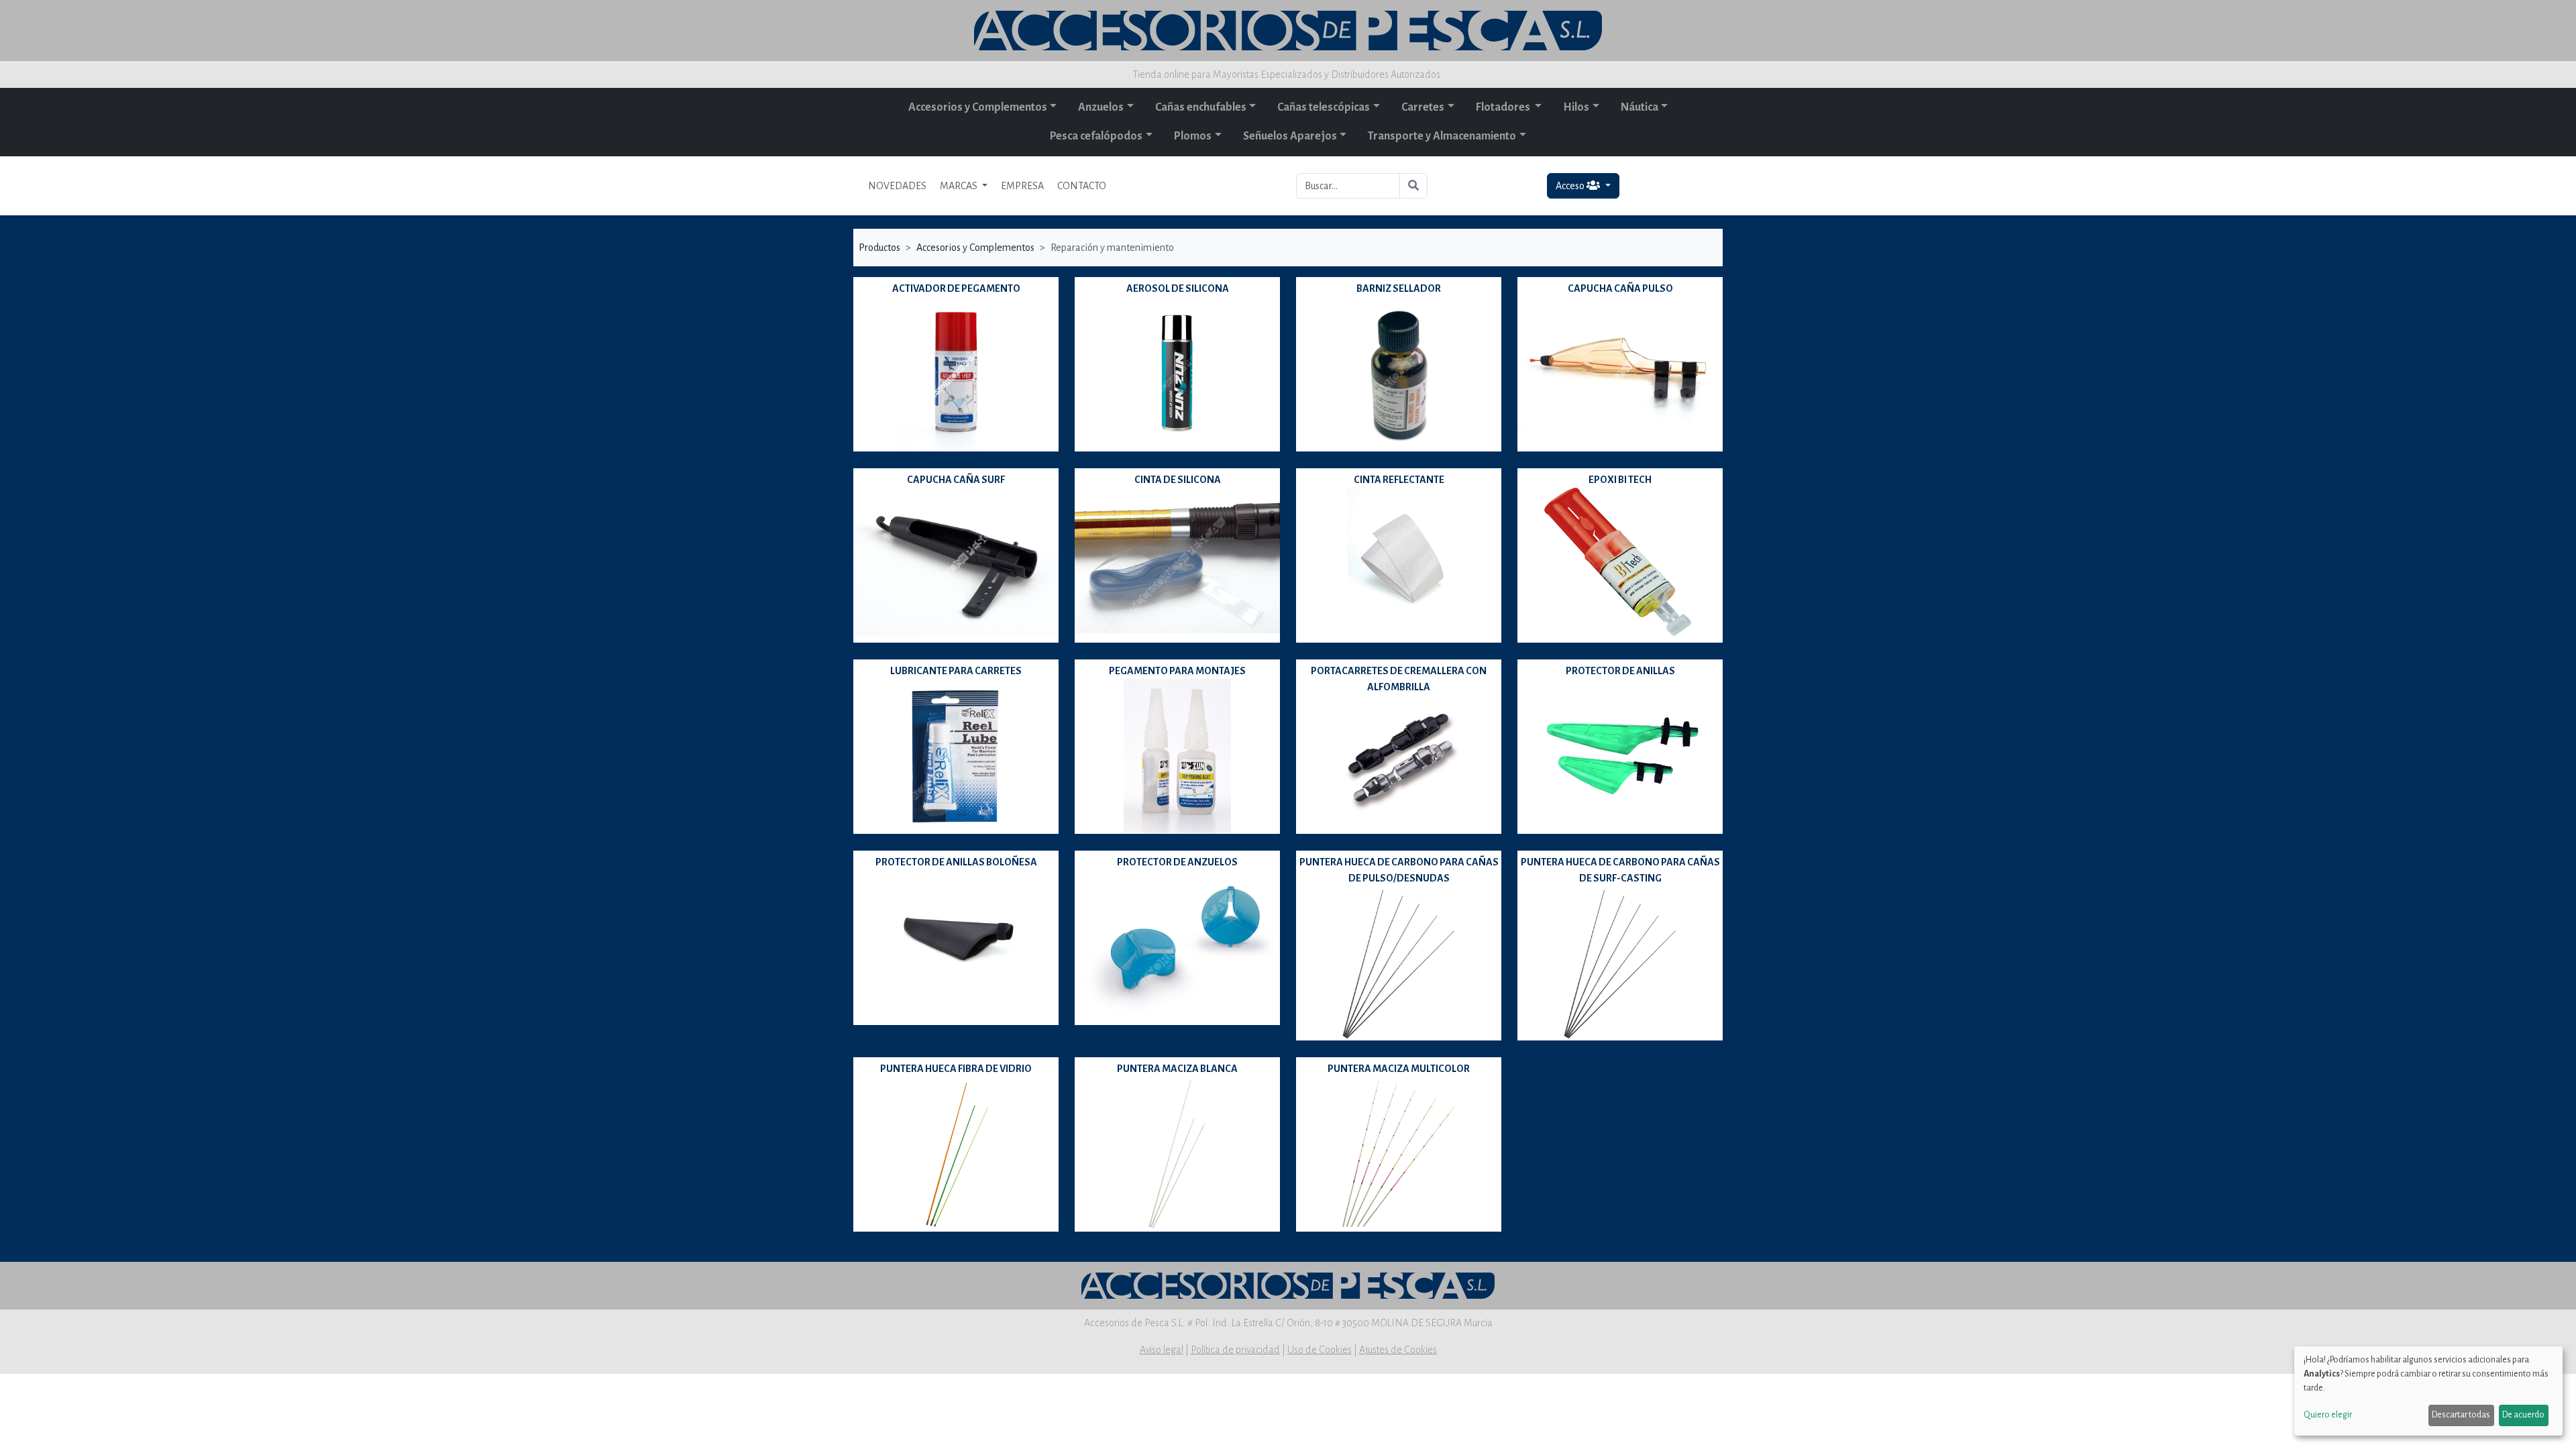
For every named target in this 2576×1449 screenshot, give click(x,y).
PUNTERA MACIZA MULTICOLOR (1399, 1069)
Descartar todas (2461, 1415)
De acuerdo (2523, 1415)
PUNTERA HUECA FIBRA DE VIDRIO (956, 1069)
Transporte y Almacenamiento (1442, 136)
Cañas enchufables (1201, 107)
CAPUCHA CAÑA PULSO (1620, 288)
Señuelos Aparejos (1290, 136)
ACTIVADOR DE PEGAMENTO (956, 288)
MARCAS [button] (960, 186)
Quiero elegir (2328, 1415)
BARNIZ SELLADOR (1399, 288)
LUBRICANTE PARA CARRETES (956, 671)
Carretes (1423, 107)
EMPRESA (1022, 186)
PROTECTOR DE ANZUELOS (1177, 862)
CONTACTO (1082, 186)
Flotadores (1504, 107)
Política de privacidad (1235, 1350)
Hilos (1576, 107)
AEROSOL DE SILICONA (1178, 288)
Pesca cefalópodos (1096, 136)
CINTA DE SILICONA (1178, 480)
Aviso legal (1162, 1350)
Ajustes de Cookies (1398, 1350)
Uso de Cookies (1320, 1350)
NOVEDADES (897, 186)
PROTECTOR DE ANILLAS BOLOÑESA (956, 862)
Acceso (1571, 186)
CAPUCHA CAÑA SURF (956, 480)
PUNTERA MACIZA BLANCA (1177, 1069)
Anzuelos (1101, 107)
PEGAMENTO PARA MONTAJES (1177, 671)
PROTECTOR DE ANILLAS (1620, 671)
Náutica (1640, 107)
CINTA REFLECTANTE (1399, 480)
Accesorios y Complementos (978, 107)
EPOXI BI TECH (1620, 480)
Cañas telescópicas (1324, 107)
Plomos (1193, 136)
